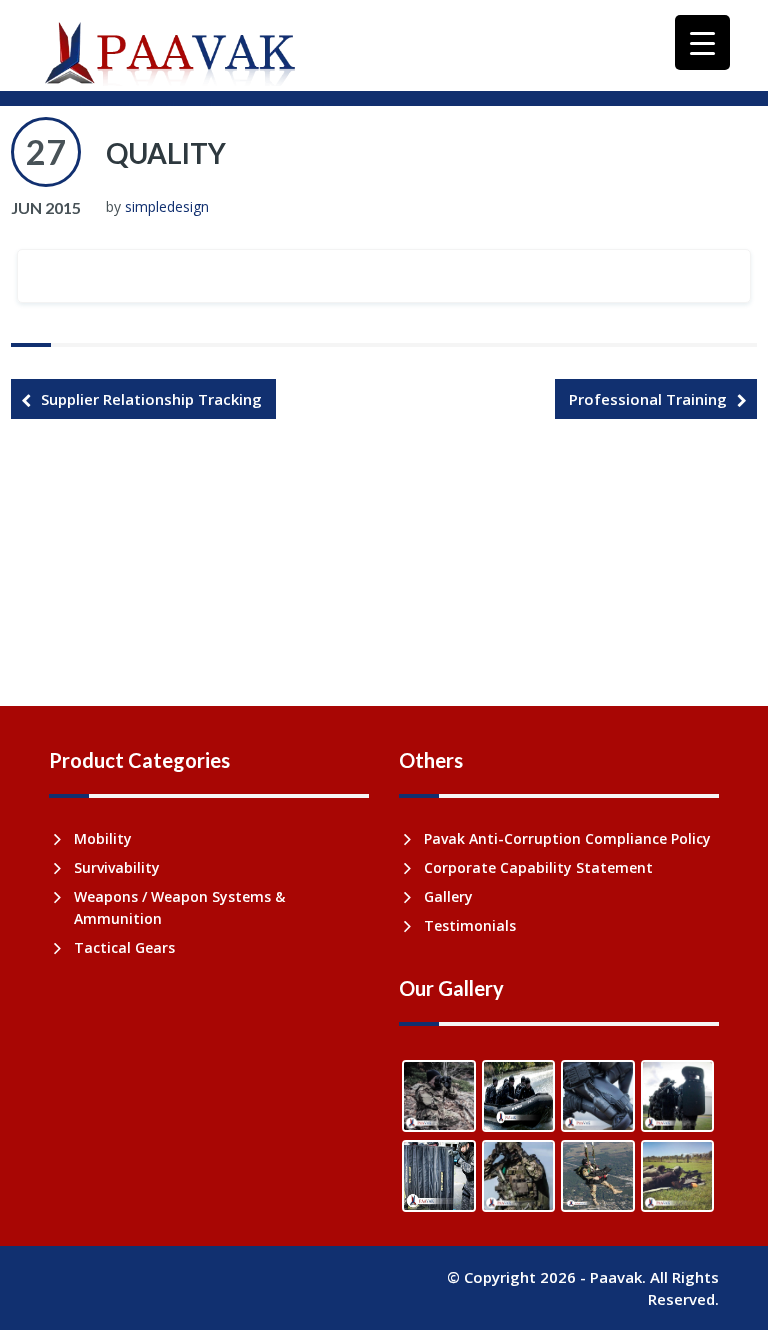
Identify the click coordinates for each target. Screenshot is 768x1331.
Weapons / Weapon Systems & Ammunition (179, 907)
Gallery (448, 896)
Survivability (117, 867)
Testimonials (470, 925)
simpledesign (167, 206)
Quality (166, 153)
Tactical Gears (124, 947)
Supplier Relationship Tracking (151, 399)
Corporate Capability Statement (538, 867)
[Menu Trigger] (702, 42)
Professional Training (648, 399)
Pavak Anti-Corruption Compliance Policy (567, 838)
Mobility (103, 838)
